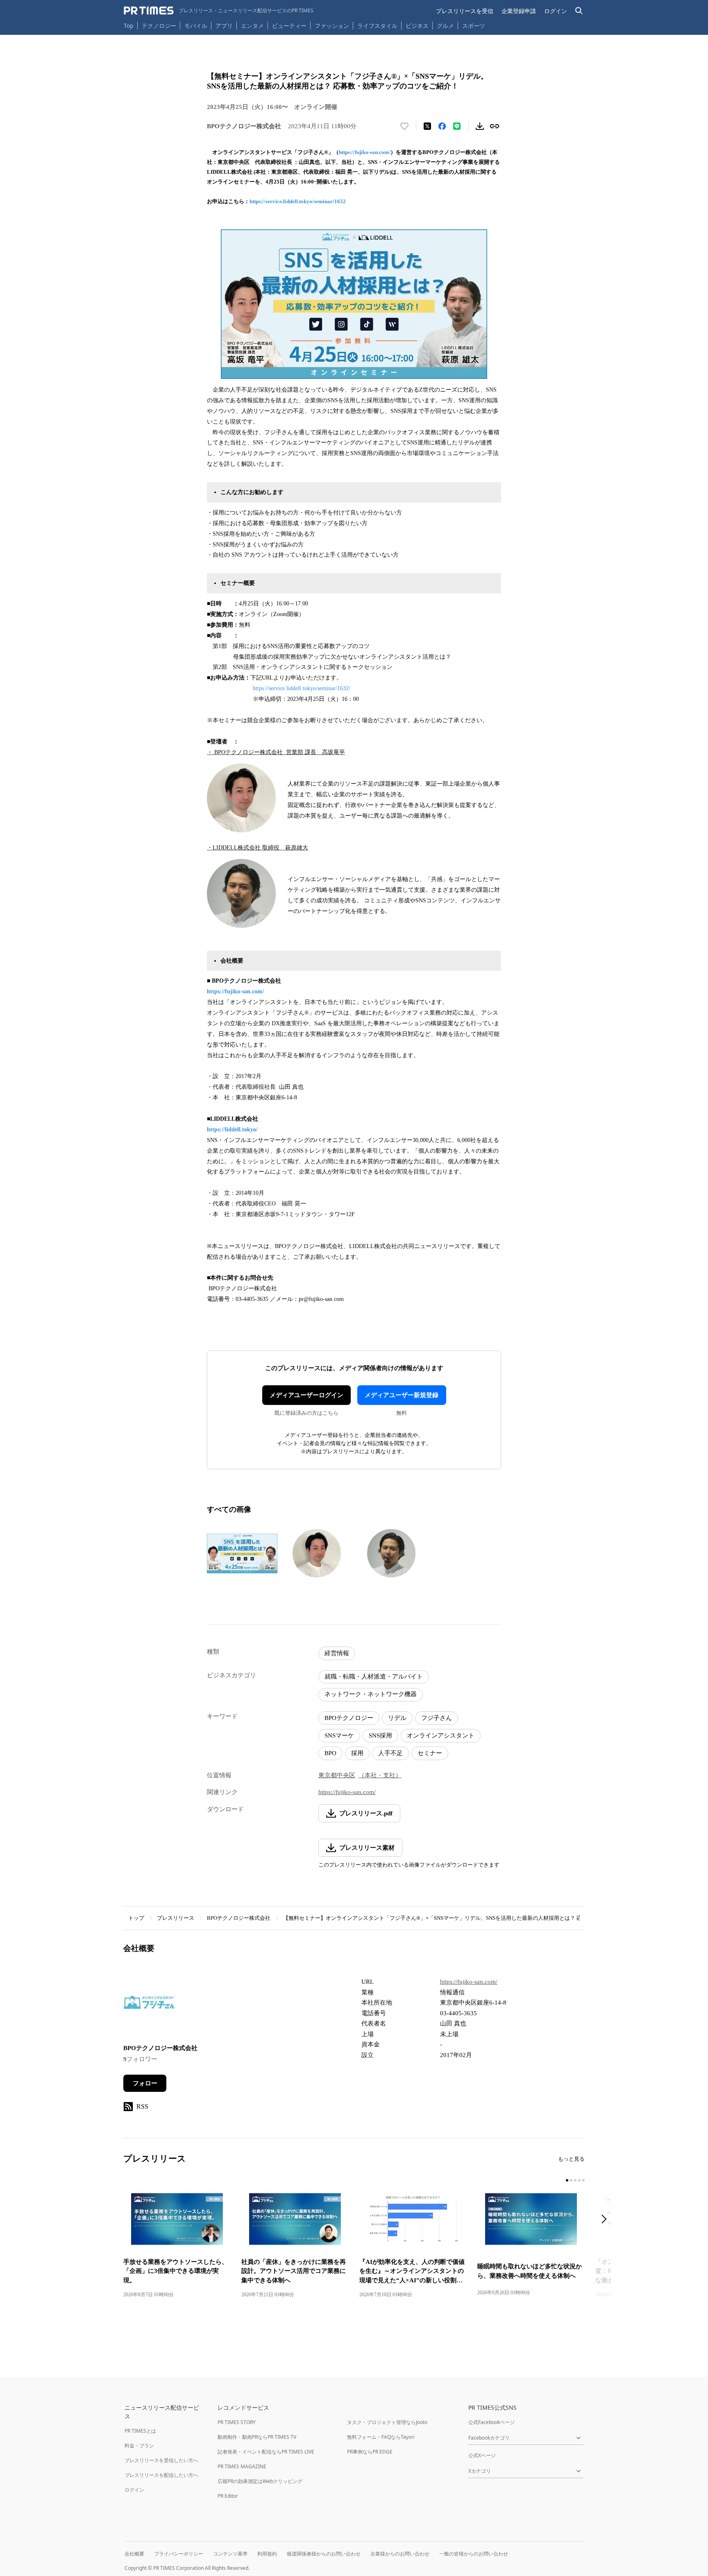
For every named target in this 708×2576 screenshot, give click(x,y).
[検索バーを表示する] (579, 11)
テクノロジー (159, 26)
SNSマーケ (339, 1735)
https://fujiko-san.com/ (365, 152)
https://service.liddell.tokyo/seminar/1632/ (302, 688)
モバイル (196, 26)
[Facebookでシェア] (442, 126)
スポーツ (474, 26)
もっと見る (571, 2159)
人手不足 (390, 1753)
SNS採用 (380, 1735)
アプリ (224, 26)
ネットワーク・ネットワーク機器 (371, 1694)
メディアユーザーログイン (306, 1395)
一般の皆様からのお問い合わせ (474, 2554)
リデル (397, 1718)
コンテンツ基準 (230, 2554)
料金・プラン (139, 2446)
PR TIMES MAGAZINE (242, 2466)
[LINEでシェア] (457, 126)
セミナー (430, 1753)
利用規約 (267, 2554)
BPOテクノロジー (349, 1718)
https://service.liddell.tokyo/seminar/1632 (298, 201)
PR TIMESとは (140, 2431)
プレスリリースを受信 (465, 11)
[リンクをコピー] (495, 126)
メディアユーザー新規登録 (402, 1395)
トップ (136, 1918)
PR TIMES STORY (237, 2422)
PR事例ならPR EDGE (370, 2452)
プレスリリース (176, 1918)
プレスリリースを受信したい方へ (161, 2460)
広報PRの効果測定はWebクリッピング (260, 2481)
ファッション (332, 26)
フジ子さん (437, 1718)
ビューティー (289, 26)
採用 (357, 1753)
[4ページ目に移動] (579, 2180)
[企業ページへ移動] (149, 2005)
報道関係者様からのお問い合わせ (324, 2554)
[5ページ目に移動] (583, 2180)
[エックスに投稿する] (427, 126)
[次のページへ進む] (606, 2220)
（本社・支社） (380, 1775)
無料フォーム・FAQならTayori (381, 2437)
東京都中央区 (337, 1775)
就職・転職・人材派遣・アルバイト (374, 1677)
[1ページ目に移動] (567, 2180)
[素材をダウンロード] (480, 126)
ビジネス (417, 26)
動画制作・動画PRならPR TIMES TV (257, 2437)
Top (129, 26)
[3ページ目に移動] (575, 2180)
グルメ (445, 26)
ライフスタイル (377, 26)
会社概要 (134, 2554)
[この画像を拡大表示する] (242, 1553)
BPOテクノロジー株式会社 (239, 1918)
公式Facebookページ (491, 2422)
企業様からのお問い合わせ (400, 2554)
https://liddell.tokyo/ (232, 1129)
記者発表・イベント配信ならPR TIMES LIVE (266, 2452)
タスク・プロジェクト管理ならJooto (387, 2422)
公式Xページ (482, 2455)
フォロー (145, 2083)
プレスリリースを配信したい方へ (161, 2475)
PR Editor (228, 2496)
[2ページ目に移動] (571, 2180)
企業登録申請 (519, 11)
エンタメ (252, 26)
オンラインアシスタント (441, 1735)
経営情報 (337, 1653)
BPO (330, 1753)
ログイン (556, 11)
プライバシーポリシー (179, 2554)
